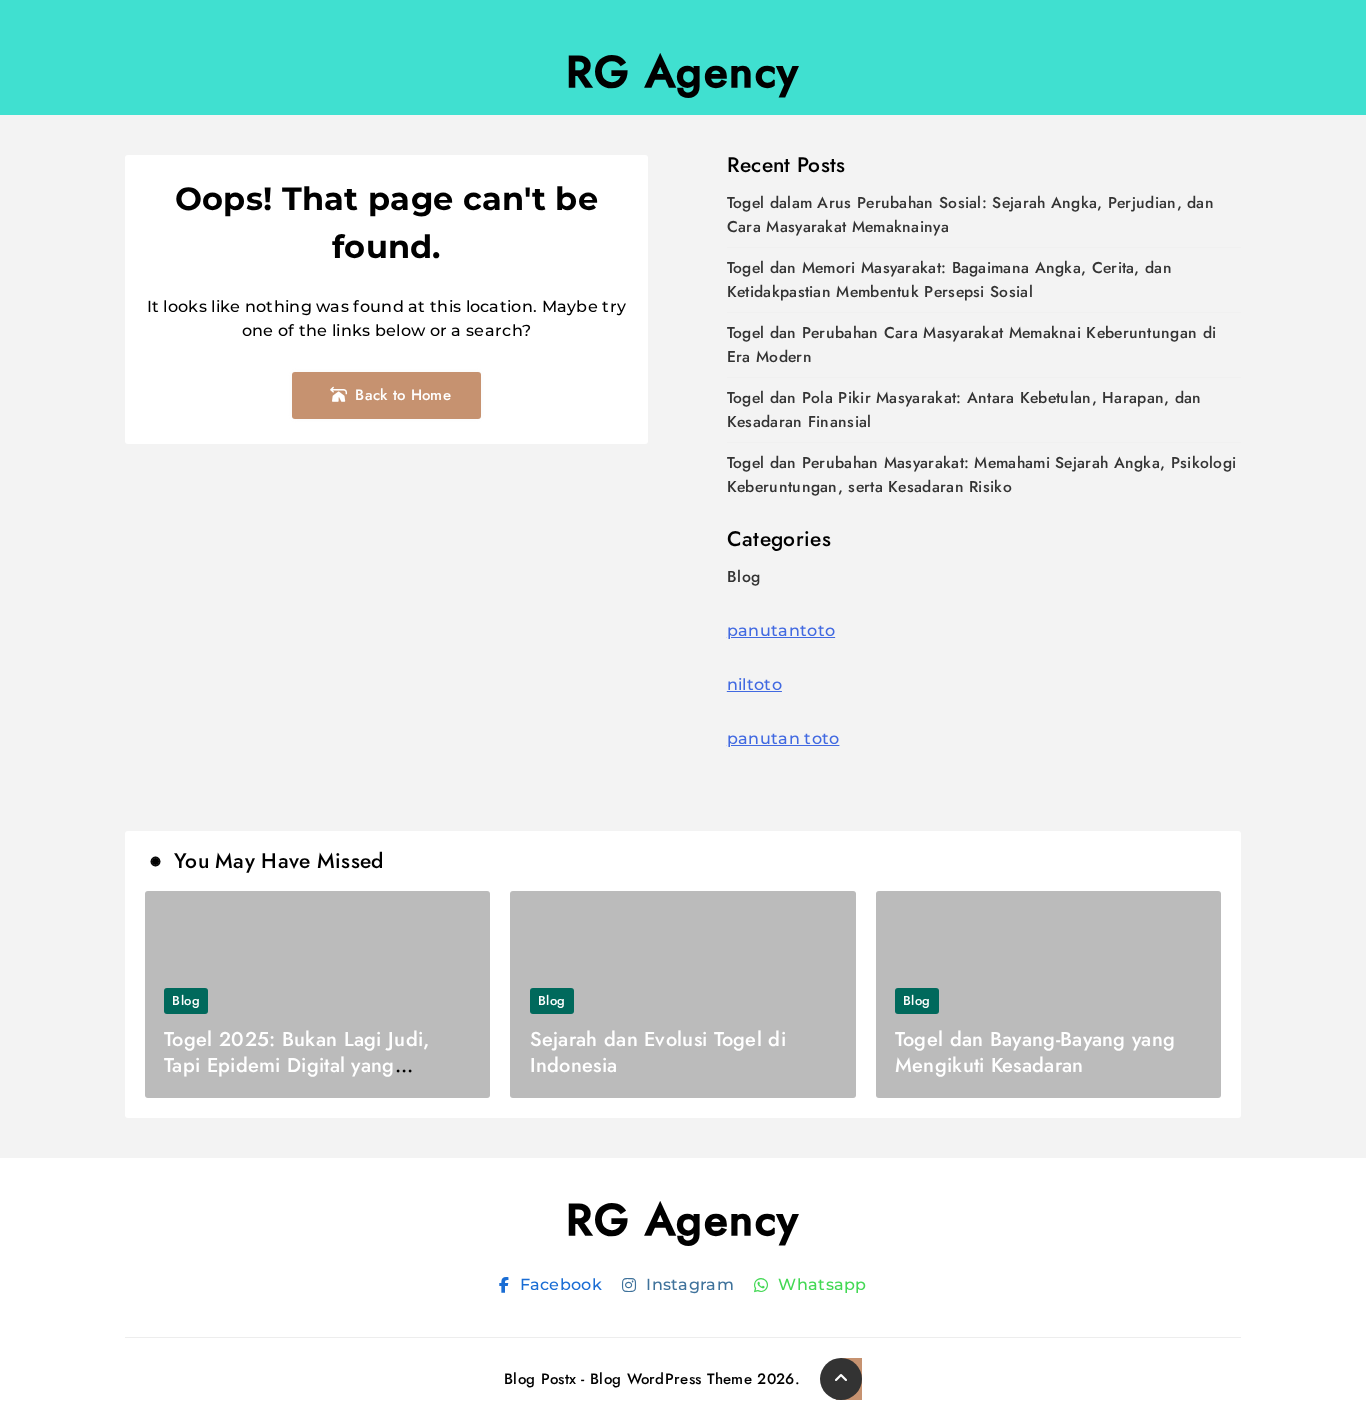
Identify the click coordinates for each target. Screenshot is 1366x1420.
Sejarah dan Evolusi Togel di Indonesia (658, 1052)
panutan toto (783, 738)
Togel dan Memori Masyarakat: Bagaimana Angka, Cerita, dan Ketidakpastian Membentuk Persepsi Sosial (949, 279)
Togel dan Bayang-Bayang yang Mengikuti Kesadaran (1035, 1052)
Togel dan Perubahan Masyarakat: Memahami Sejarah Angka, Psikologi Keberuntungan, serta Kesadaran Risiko (982, 474)
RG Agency (683, 72)
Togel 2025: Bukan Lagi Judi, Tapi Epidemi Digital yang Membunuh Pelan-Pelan (296, 1065)
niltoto (754, 684)
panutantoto (781, 630)
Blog (744, 576)
